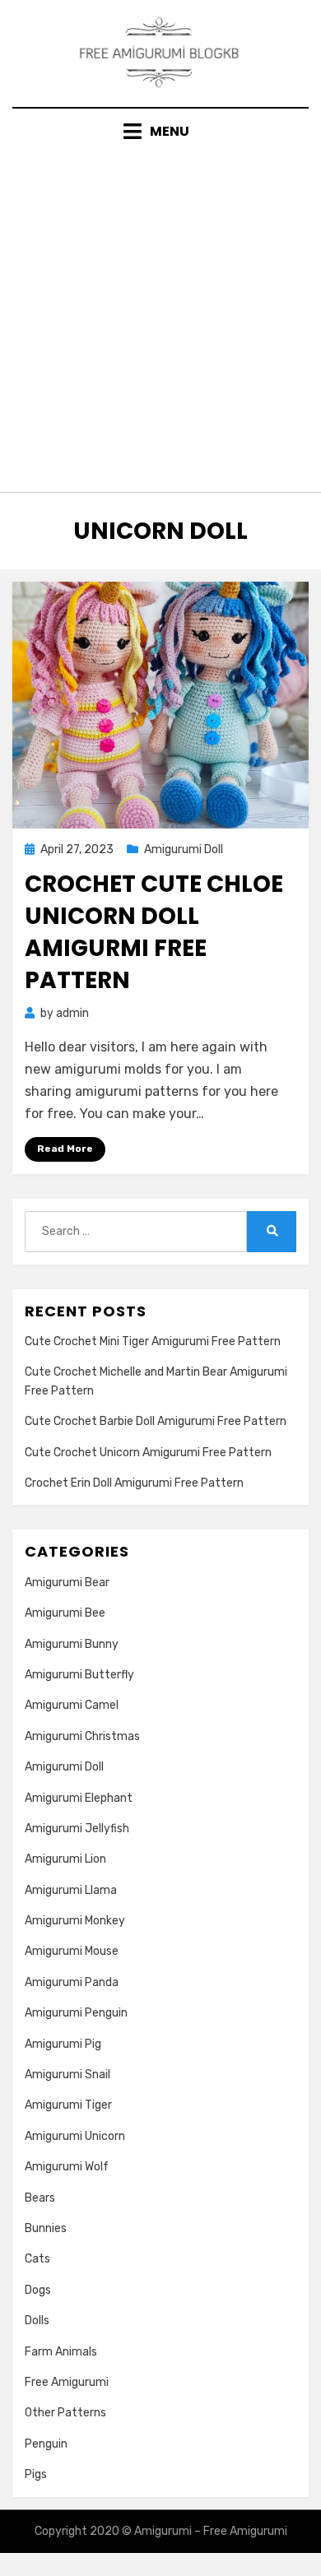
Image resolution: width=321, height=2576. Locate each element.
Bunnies (46, 2228)
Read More (65, 1149)
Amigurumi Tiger (68, 2105)
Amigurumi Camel (72, 1705)
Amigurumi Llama (71, 1890)
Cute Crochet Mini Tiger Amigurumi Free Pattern (153, 1341)
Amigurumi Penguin (76, 2013)
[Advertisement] (160, 311)
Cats (37, 2259)
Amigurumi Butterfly (79, 1675)
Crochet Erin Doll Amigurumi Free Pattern (134, 1483)
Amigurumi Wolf (67, 2167)
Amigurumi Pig (63, 2044)
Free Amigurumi (67, 2382)
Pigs (36, 2474)
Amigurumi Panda (72, 1982)
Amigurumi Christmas (82, 1736)
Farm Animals (61, 2352)
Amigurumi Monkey (75, 1921)
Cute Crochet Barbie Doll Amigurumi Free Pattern (156, 1421)
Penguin (46, 2444)
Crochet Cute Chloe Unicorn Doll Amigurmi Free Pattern (154, 933)
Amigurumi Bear (67, 1583)
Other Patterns (65, 2413)
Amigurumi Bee (65, 1613)
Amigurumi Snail (67, 2075)
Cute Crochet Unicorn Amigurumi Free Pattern (148, 1453)
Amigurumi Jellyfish (77, 1829)
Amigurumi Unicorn (75, 2136)
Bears (40, 2198)
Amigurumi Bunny (72, 1644)
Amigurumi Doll (184, 849)
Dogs (38, 2290)
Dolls (37, 2321)
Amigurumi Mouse (72, 1951)
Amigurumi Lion (65, 1859)
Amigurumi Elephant (79, 1798)
